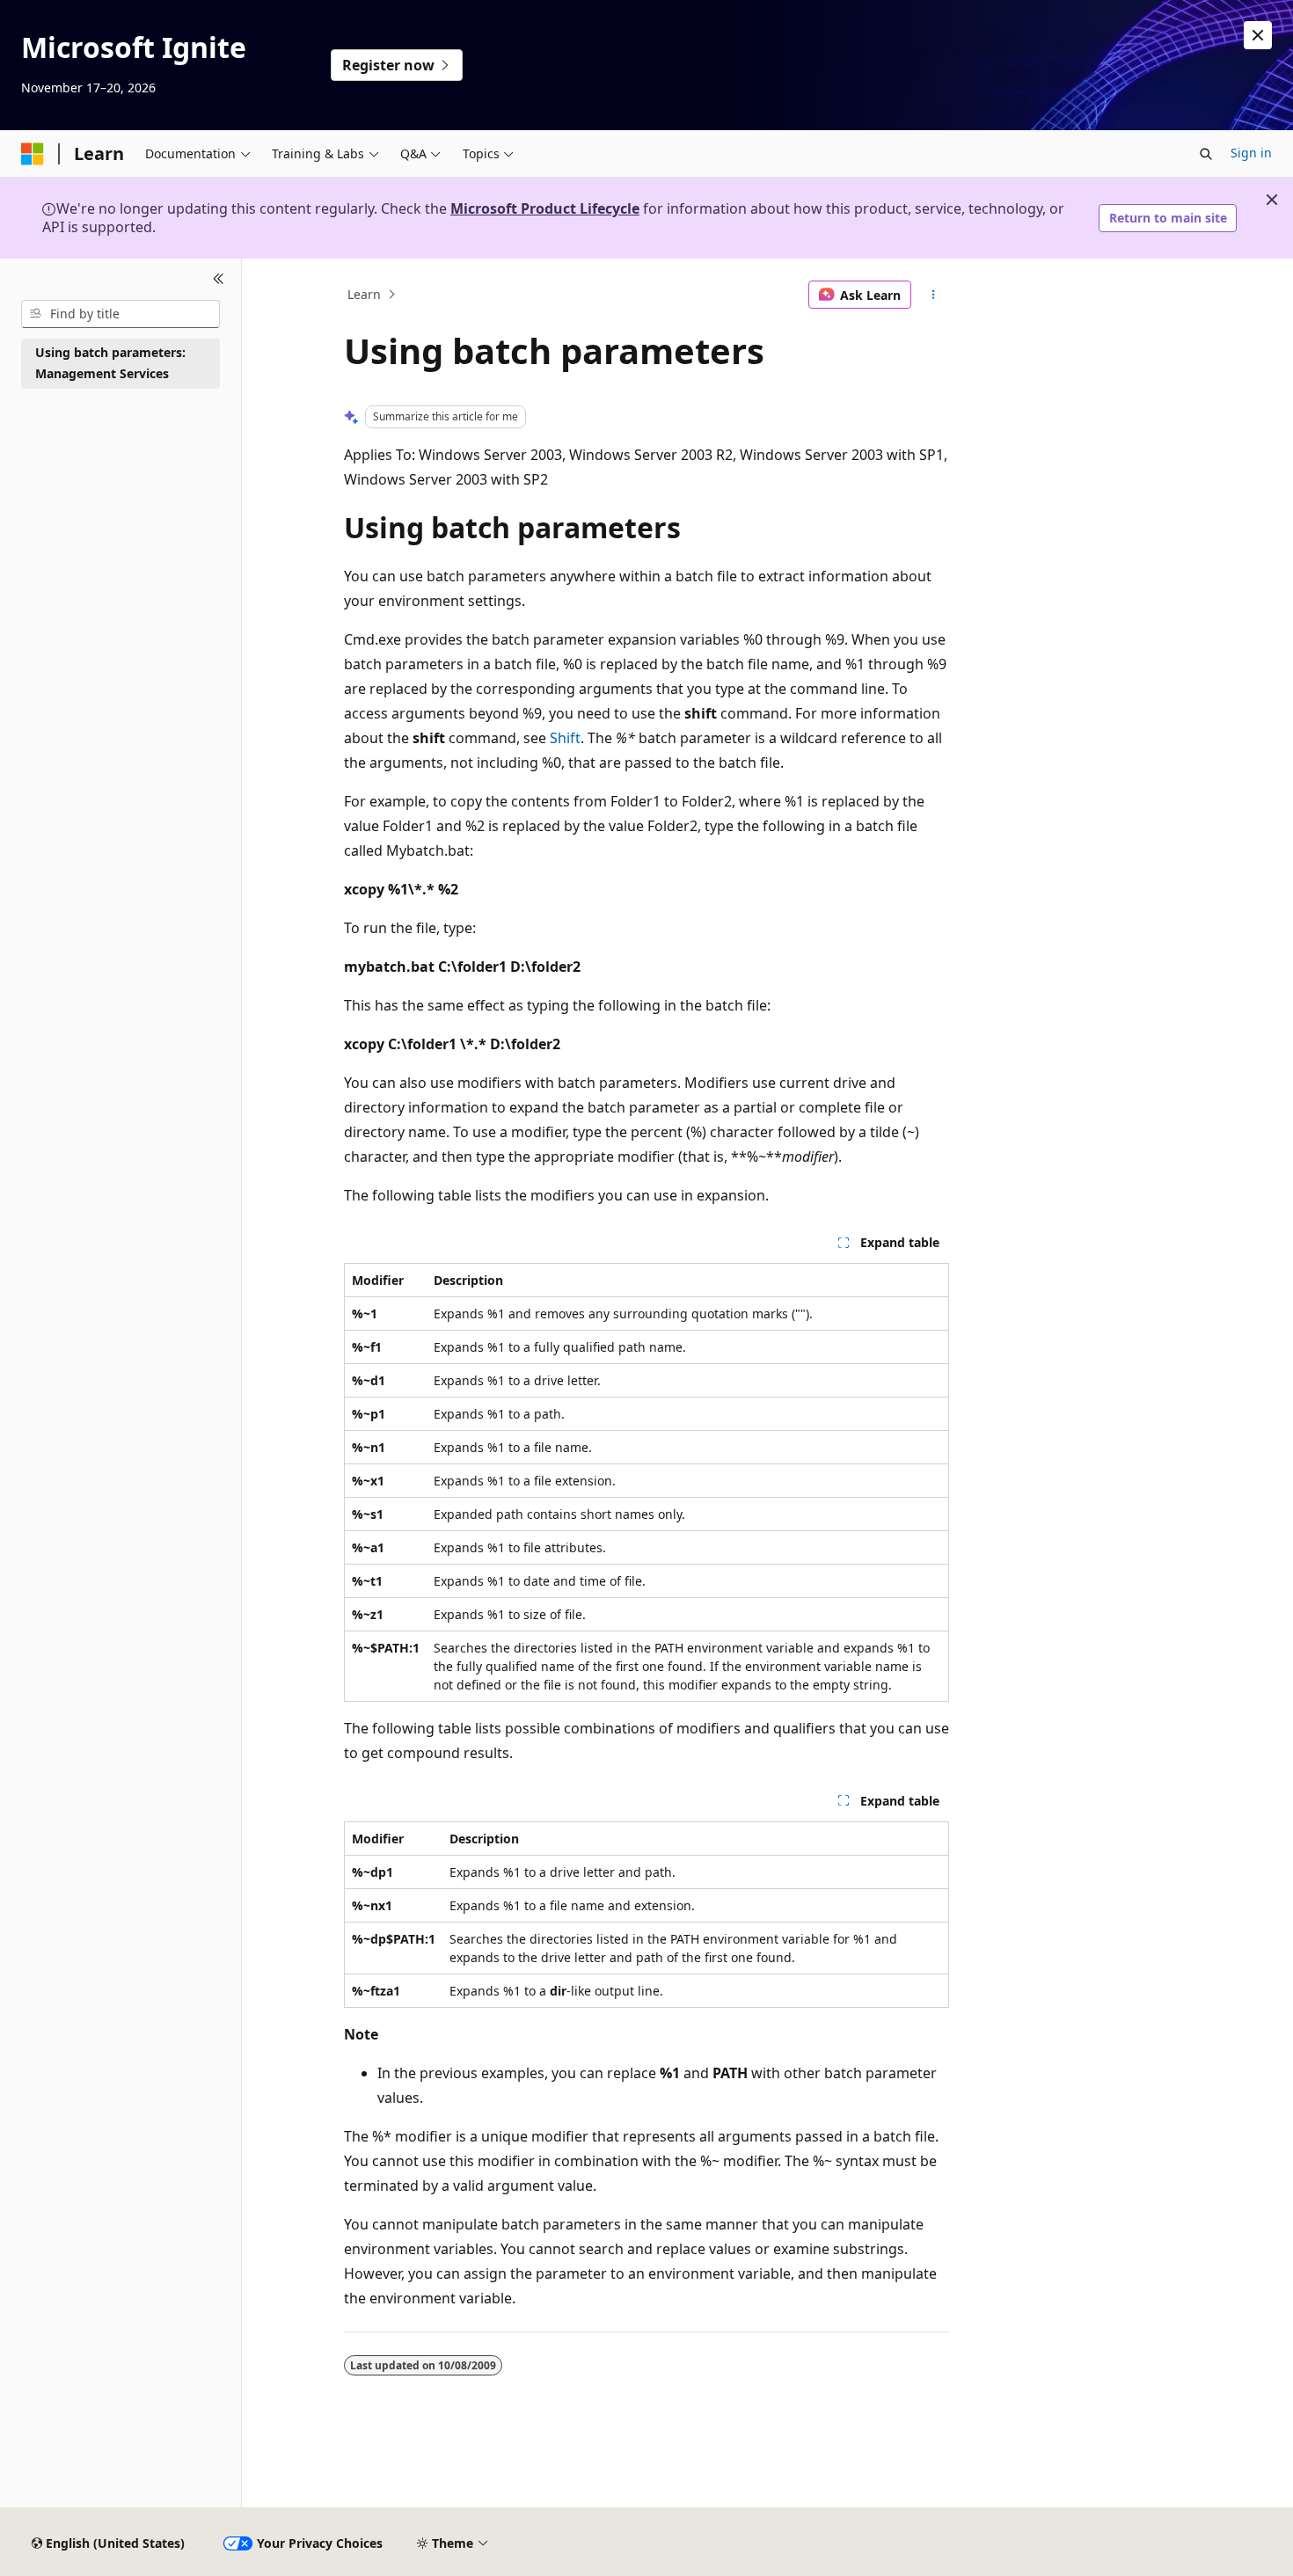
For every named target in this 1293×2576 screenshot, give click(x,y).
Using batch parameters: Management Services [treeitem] (110, 363)
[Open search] (1206, 154)
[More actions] (934, 295)
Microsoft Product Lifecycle (545, 208)
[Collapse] (219, 280)
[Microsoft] (33, 154)
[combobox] (121, 314)
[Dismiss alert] (1258, 35)
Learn (364, 294)
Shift (565, 738)
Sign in (1251, 153)
